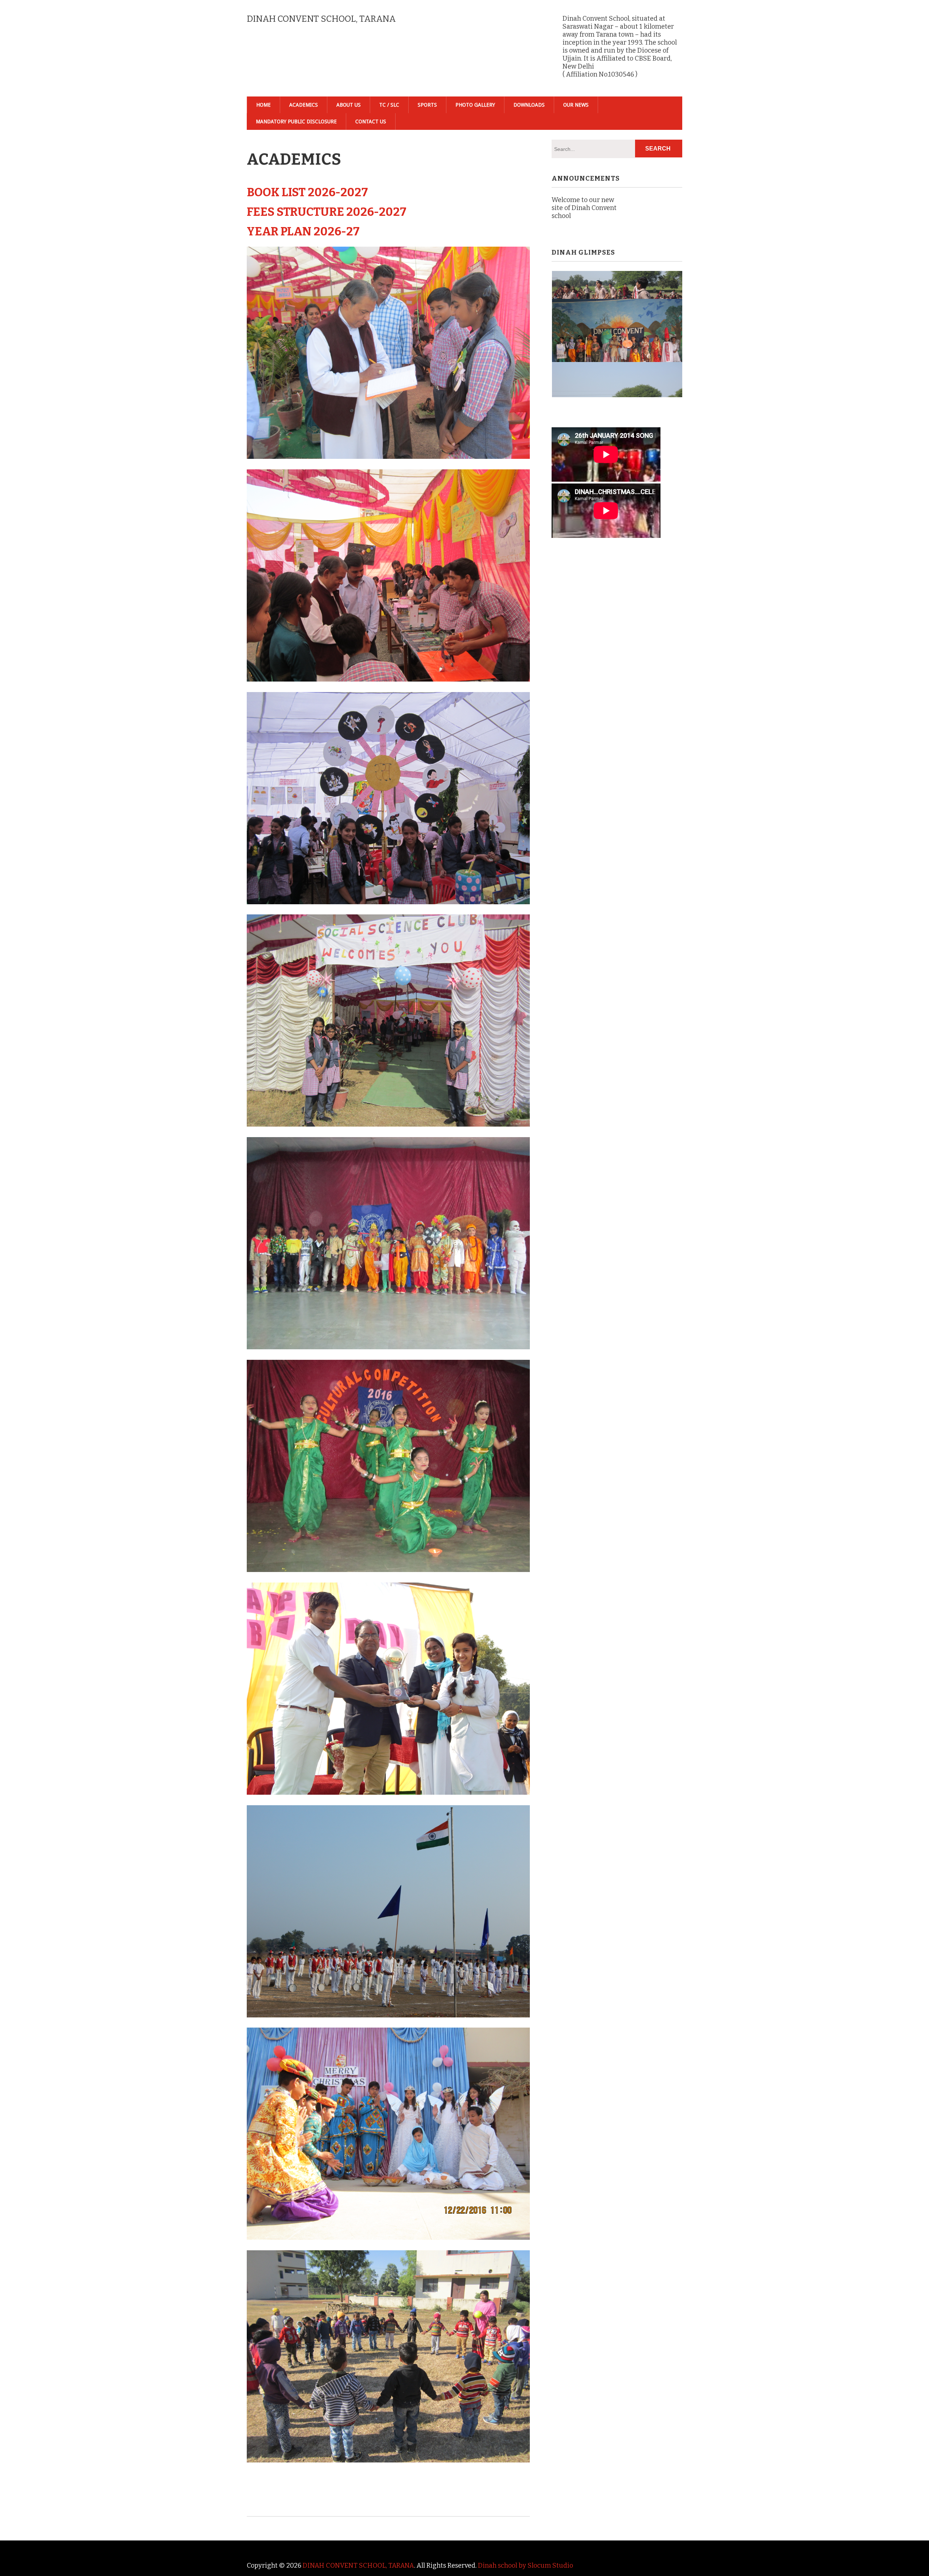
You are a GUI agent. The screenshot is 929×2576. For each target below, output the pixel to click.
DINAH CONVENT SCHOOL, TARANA (358, 2565)
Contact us (371, 122)
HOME (263, 105)
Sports (427, 105)
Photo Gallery (475, 105)
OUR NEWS (576, 105)
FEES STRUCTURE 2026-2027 (327, 212)
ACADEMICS (304, 105)
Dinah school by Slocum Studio (525, 2565)
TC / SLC (389, 105)
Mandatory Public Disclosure (296, 122)
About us (349, 105)
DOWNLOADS (529, 105)
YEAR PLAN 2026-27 (303, 231)
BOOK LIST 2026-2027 (307, 192)
